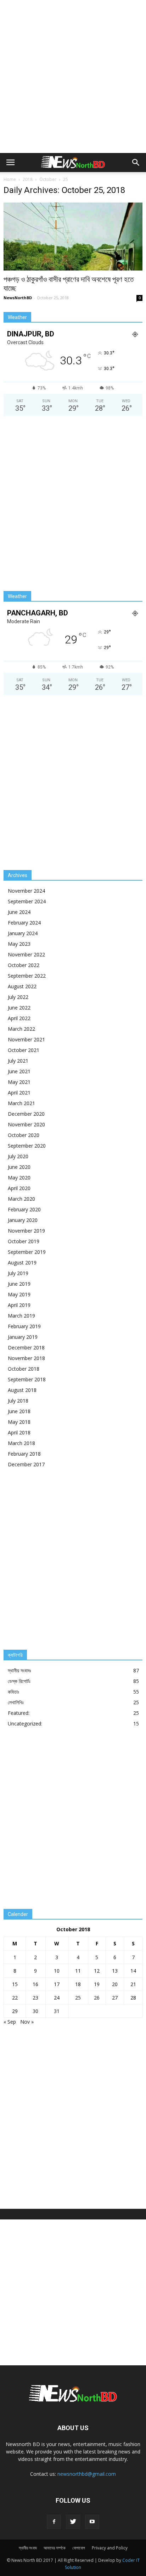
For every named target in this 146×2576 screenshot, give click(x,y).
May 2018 (19, 1422)
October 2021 (24, 1050)
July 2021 (18, 1061)
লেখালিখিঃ (16, 1702)
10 (57, 1971)
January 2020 (23, 1220)
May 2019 (19, 1294)
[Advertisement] (73, 76)
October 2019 (24, 1241)
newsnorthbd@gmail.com (87, 2474)
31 (57, 2011)
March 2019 (21, 1316)
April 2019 (19, 1305)
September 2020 (27, 1146)
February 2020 (24, 1209)
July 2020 (18, 1156)
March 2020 (21, 1199)
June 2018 (19, 1411)
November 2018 (26, 1358)
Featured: (19, 1713)
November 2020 (26, 1124)
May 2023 (19, 944)
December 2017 (26, 1464)
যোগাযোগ (79, 2548)
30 (35, 2011)
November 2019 (26, 1231)
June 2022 (19, 1008)
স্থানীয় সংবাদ (28, 2548)
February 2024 (24, 923)
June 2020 (19, 1167)
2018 (28, 179)
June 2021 (19, 1071)
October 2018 (24, 1369)
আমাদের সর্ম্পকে (55, 2548)
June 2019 (19, 1284)
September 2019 (27, 1252)
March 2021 (21, 1103)
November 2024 (26, 891)
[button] (136, 163)
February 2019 (24, 1326)
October (48, 179)
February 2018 (24, 1454)
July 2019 (18, 1273)
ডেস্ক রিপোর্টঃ (19, 1681)
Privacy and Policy (110, 2548)
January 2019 (23, 1337)
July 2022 (18, 997)
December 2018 (26, 1347)
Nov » (27, 2022)
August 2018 (22, 1390)
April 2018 (19, 1432)
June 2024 (19, 912)
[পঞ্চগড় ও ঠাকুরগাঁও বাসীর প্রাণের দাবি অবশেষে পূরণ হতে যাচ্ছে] (73, 237)
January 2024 (23, 933)
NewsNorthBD (18, 298)
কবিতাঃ (13, 1692)
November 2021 (26, 1039)
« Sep (10, 2022)
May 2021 (19, 1082)
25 (78, 1998)
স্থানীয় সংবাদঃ (19, 1670)
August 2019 (22, 1263)
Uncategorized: (25, 1724)
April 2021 (19, 1093)
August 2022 (22, 986)
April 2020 (19, 1188)
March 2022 (21, 1029)
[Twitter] (73, 2522)
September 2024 (27, 901)
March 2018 (21, 1443)
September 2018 (27, 1379)
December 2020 (26, 1114)
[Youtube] (92, 2522)
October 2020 (24, 1135)
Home (10, 179)
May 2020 (19, 1178)
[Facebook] (54, 2522)
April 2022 (19, 1018)
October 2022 (24, 965)
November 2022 (26, 954)
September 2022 (27, 976)
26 (97, 1998)
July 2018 (18, 1401)
